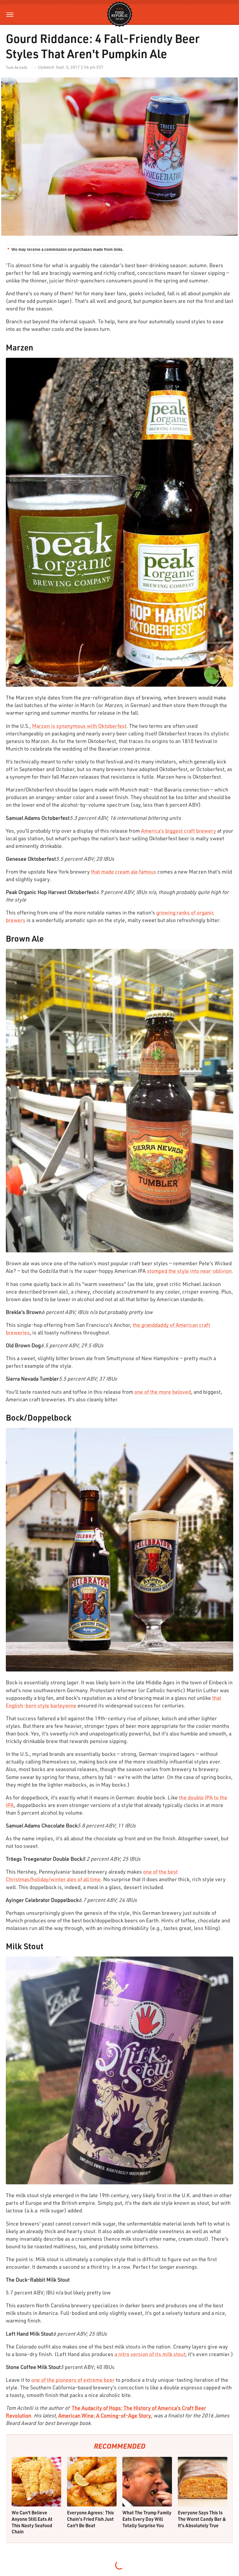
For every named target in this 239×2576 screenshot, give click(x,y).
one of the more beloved (163, 1392)
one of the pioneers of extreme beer (73, 2380)
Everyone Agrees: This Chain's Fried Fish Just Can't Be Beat (90, 2519)
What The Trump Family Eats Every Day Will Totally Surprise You (147, 2519)
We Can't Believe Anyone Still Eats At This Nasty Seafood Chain (32, 2522)
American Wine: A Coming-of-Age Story (105, 2415)
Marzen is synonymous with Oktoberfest (79, 726)
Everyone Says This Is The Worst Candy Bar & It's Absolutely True (202, 2519)
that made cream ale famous (124, 872)
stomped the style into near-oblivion (189, 1271)
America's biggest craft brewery (179, 831)
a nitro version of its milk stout (150, 2354)
